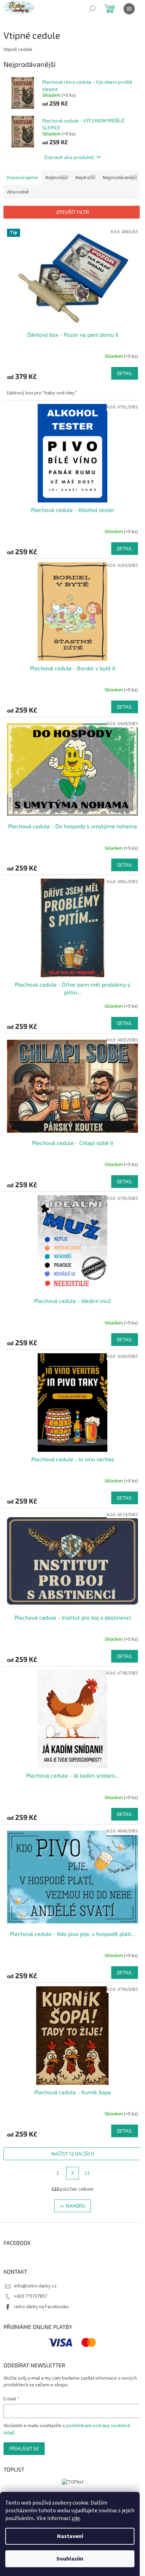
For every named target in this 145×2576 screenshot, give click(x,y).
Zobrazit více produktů (69, 157)
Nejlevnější (57, 178)
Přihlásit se (24, 2448)
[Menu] (129, 9)
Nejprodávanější (120, 178)
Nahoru (75, 2206)
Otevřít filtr (73, 212)
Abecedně (18, 192)
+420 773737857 (31, 2296)
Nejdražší (86, 178)
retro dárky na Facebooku (41, 2307)
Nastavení (70, 2536)
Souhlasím (70, 2559)
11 (87, 2173)
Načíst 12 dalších (73, 2154)
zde (76, 2518)
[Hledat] (92, 9)
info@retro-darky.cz (35, 2286)
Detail (125, 373)
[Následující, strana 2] (72, 2173)
